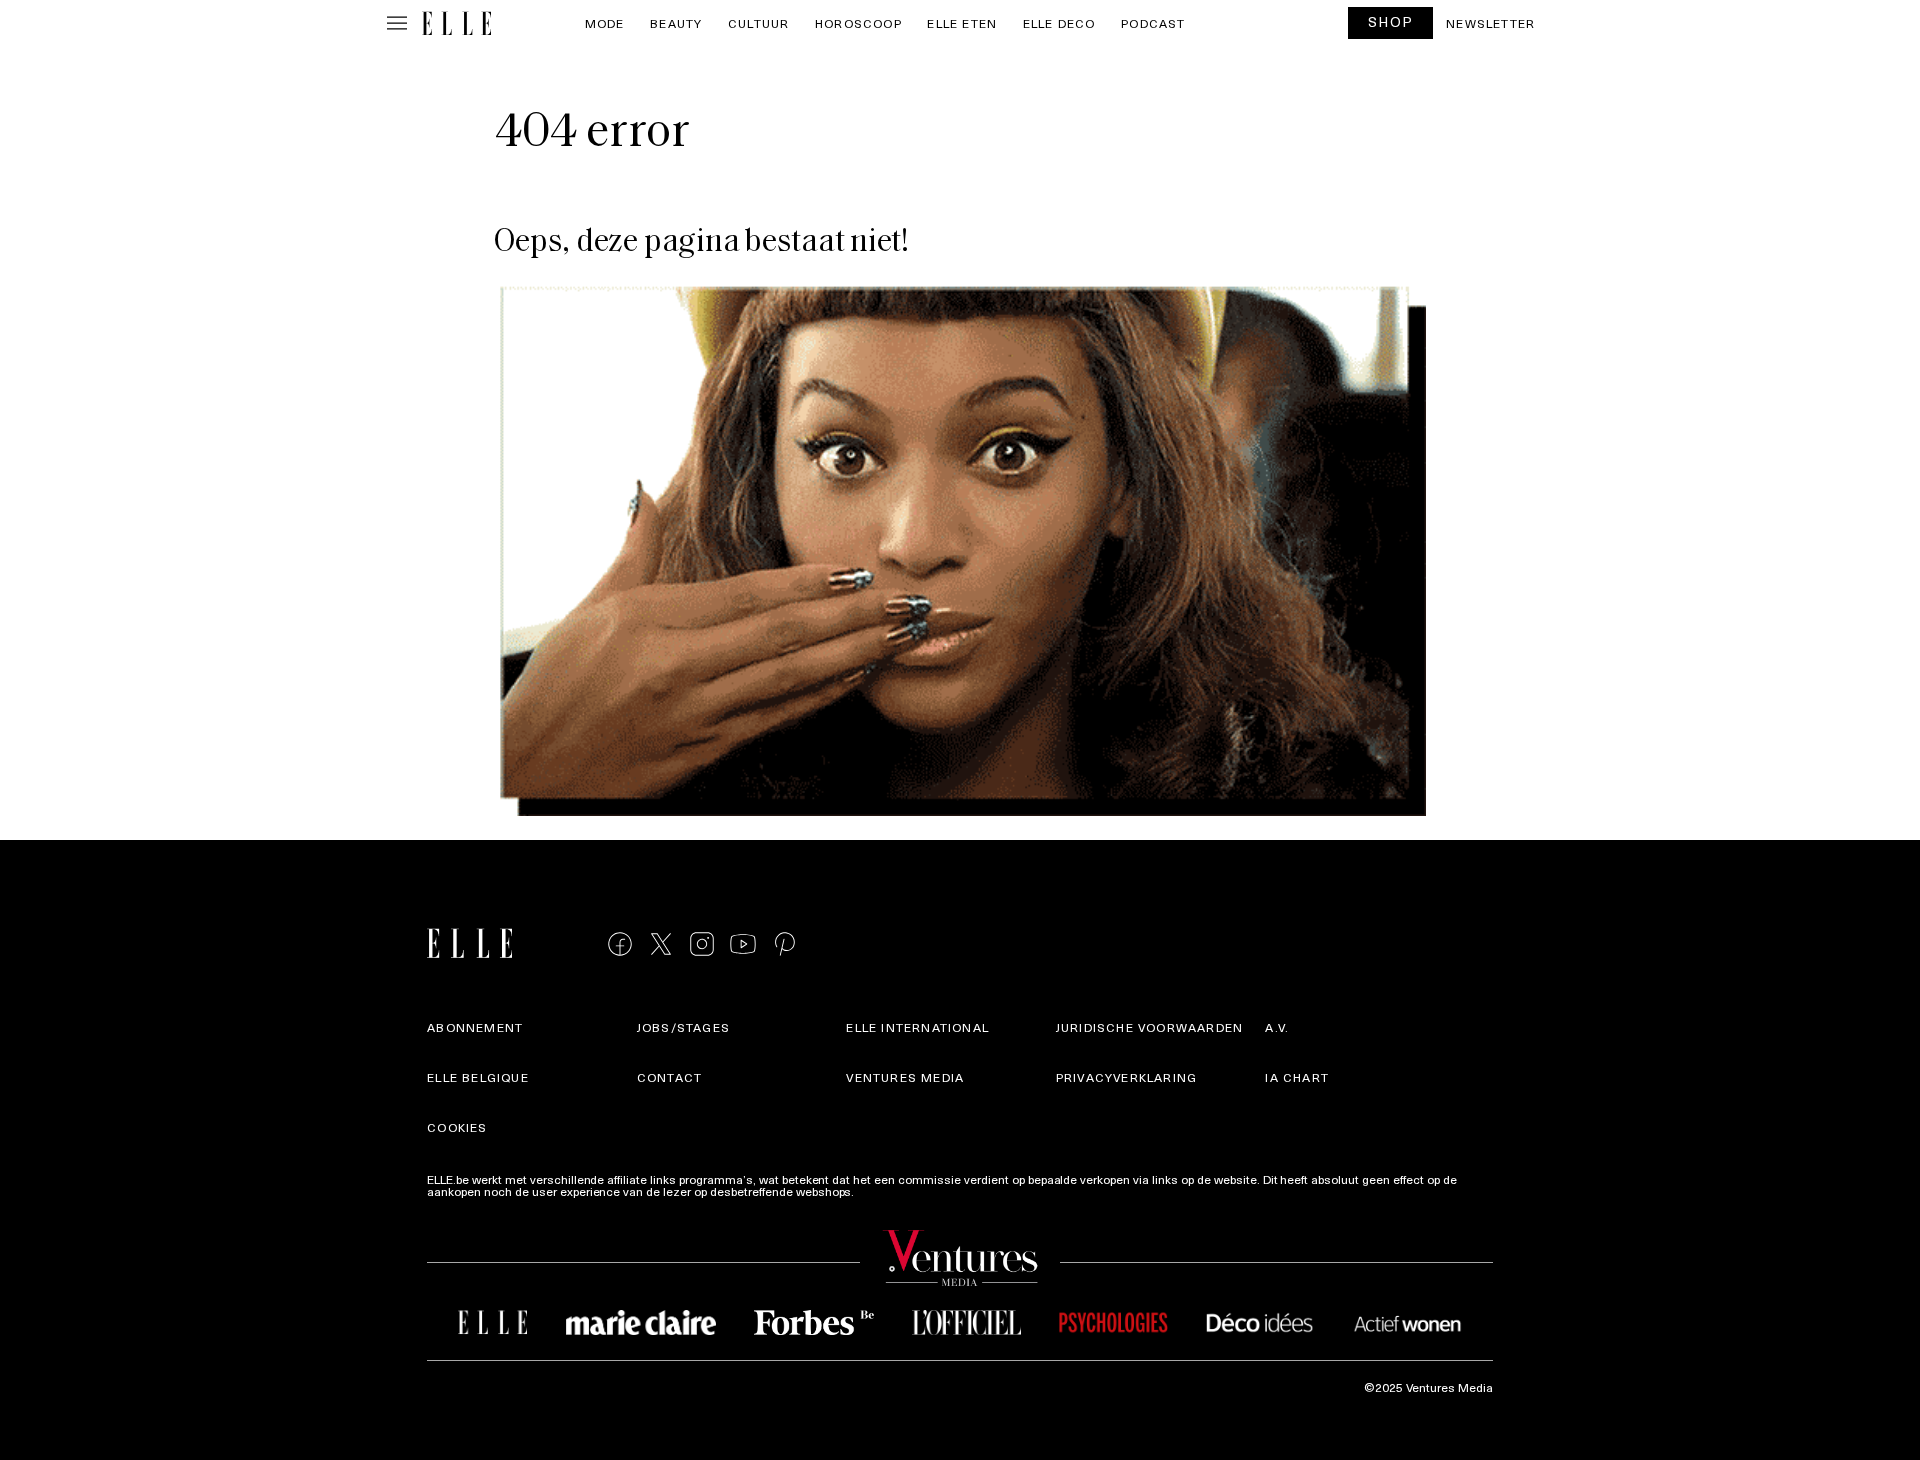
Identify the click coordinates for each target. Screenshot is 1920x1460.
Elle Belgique (478, 1077)
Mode (605, 23)
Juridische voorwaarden (1149, 1027)
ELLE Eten (962, 23)
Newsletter (1490, 23)
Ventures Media (905, 1077)
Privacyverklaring (1126, 1077)
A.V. (1277, 1027)
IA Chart (1297, 1077)
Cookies (457, 1127)
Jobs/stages (683, 1027)
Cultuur (758, 23)
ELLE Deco (1059, 23)
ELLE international (917, 1027)
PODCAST (1153, 23)
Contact (669, 1077)
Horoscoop (858, 23)
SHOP (1391, 21)
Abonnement (475, 1027)
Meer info (883, 1191)
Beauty (676, 23)
